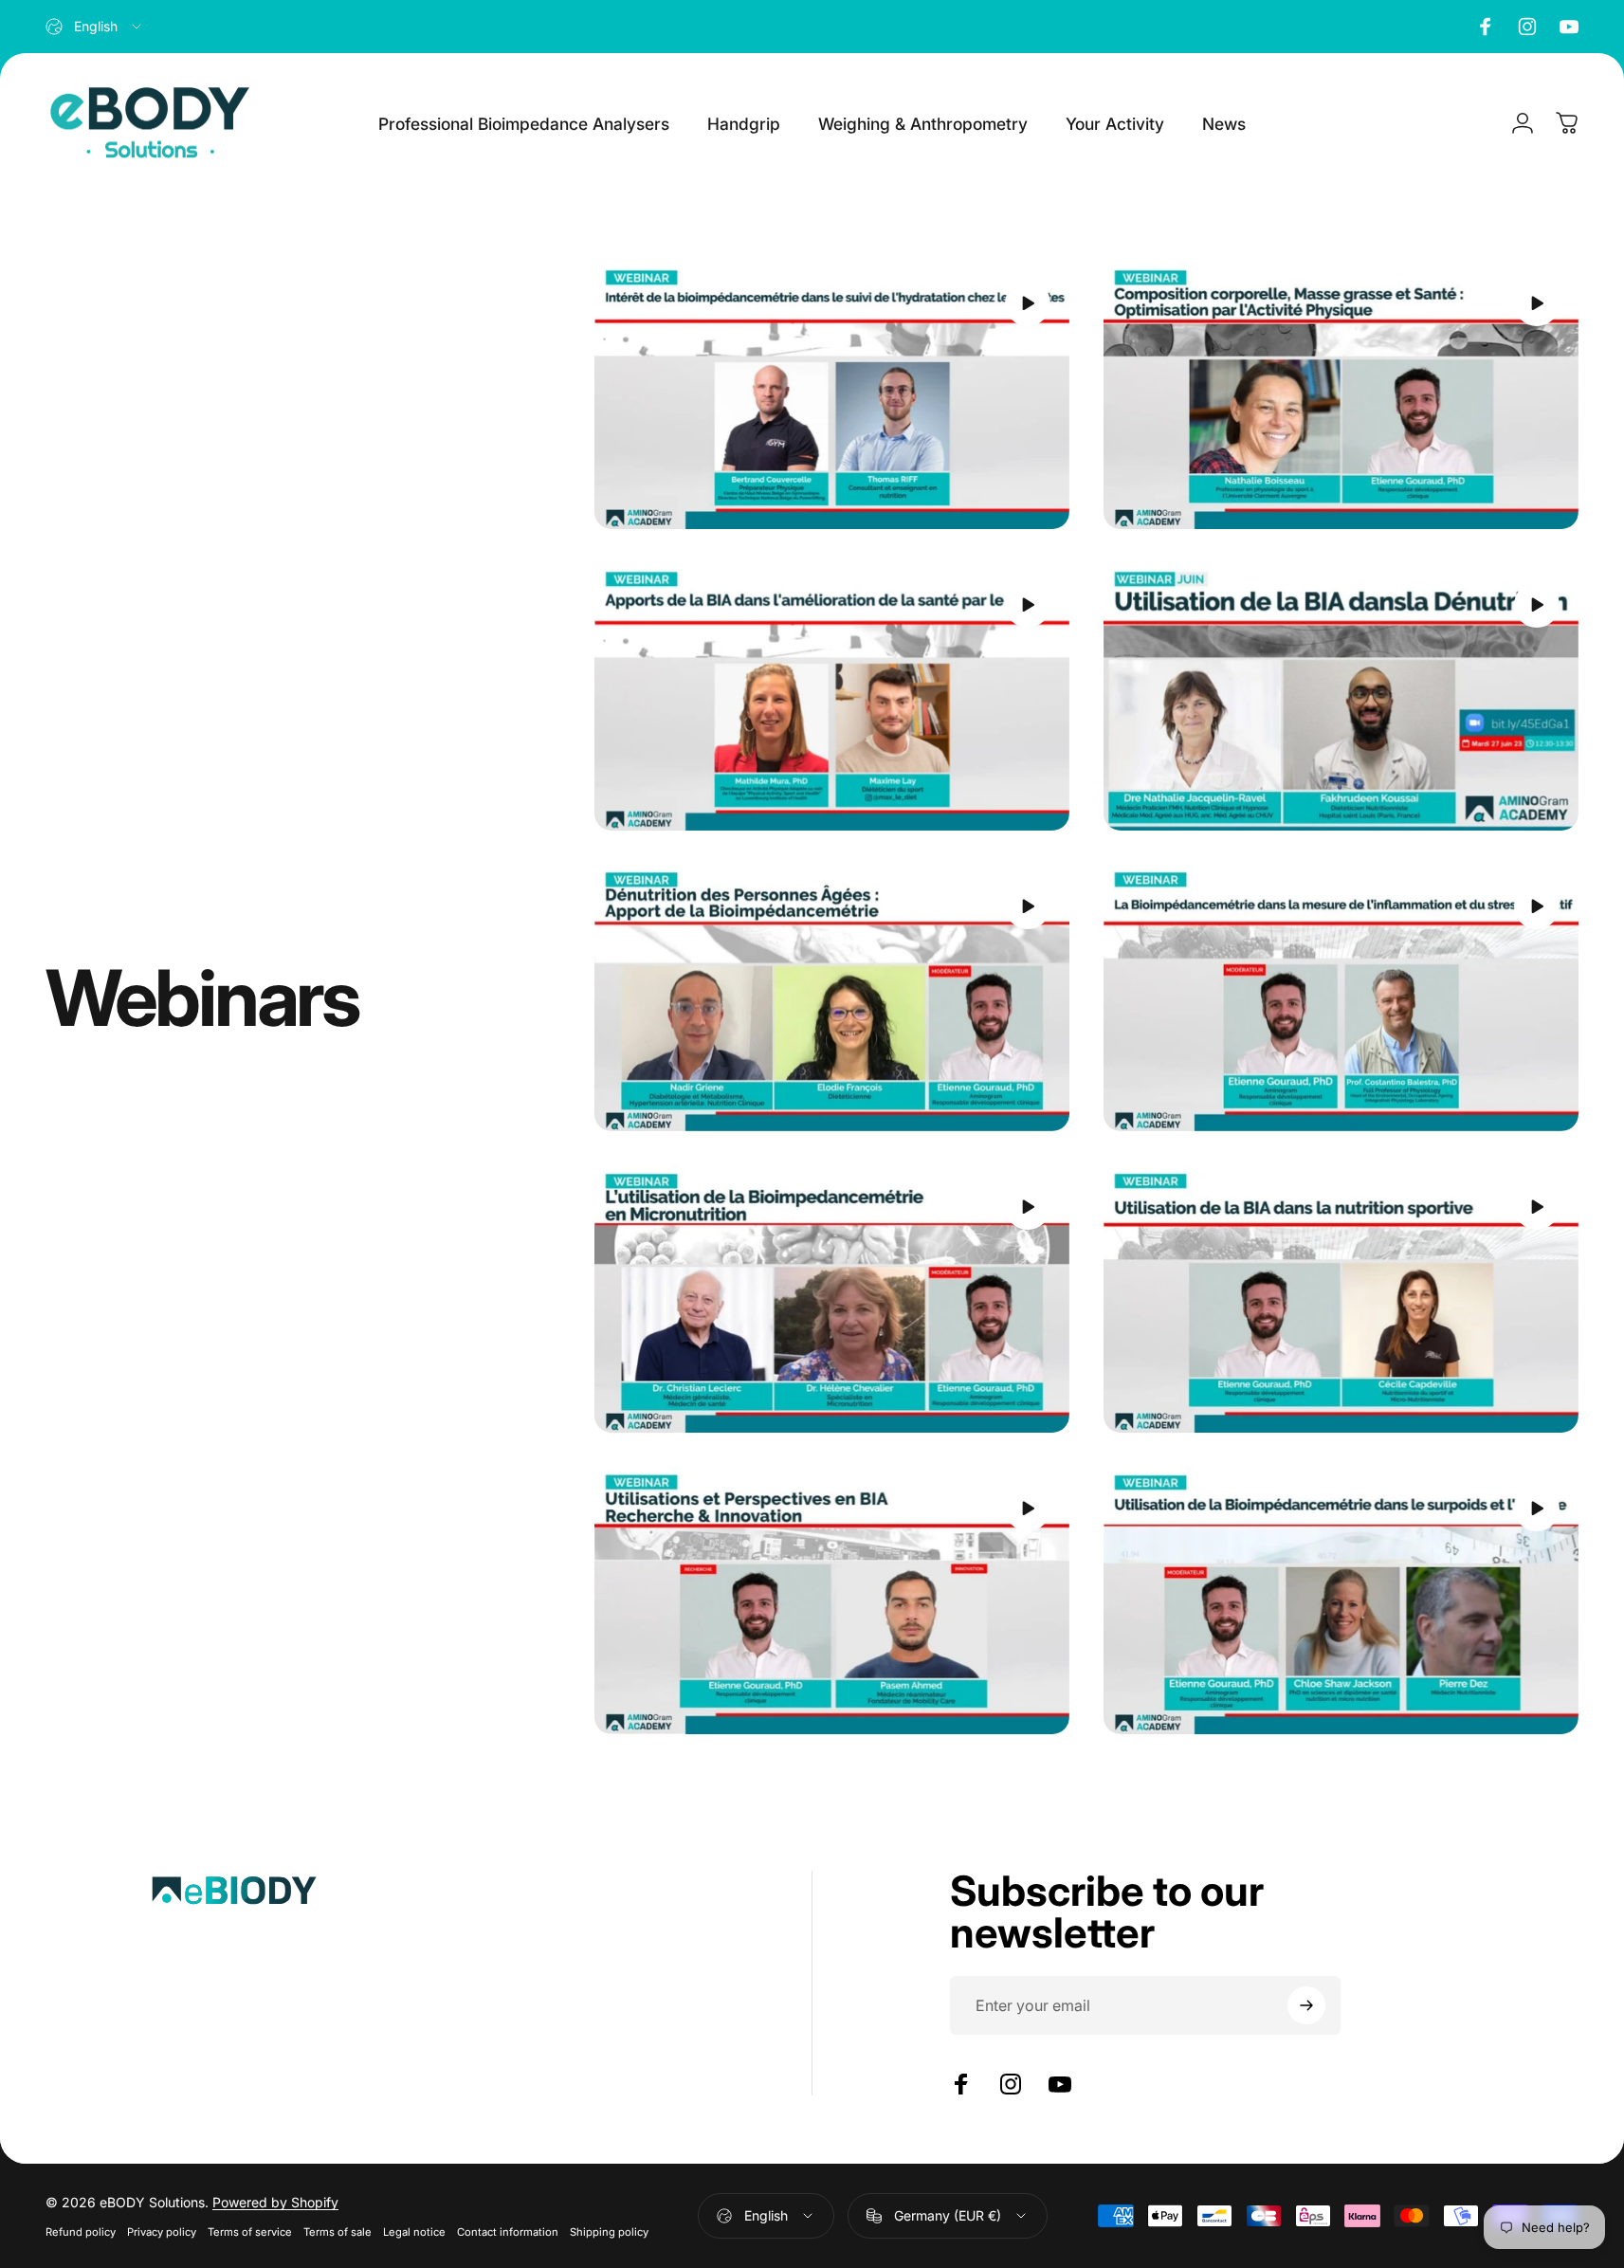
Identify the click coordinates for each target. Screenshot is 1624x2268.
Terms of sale (338, 2232)
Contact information (508, 2232)
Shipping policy (609, 2232)
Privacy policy (162, 2232)
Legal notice (414, 2232)
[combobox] (95, 27)
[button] (1028, 303)
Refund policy (81, 2232)
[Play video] (832, 395)
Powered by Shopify (275, 2202)
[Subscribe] (1306, 2005)
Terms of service (250, 2232)
